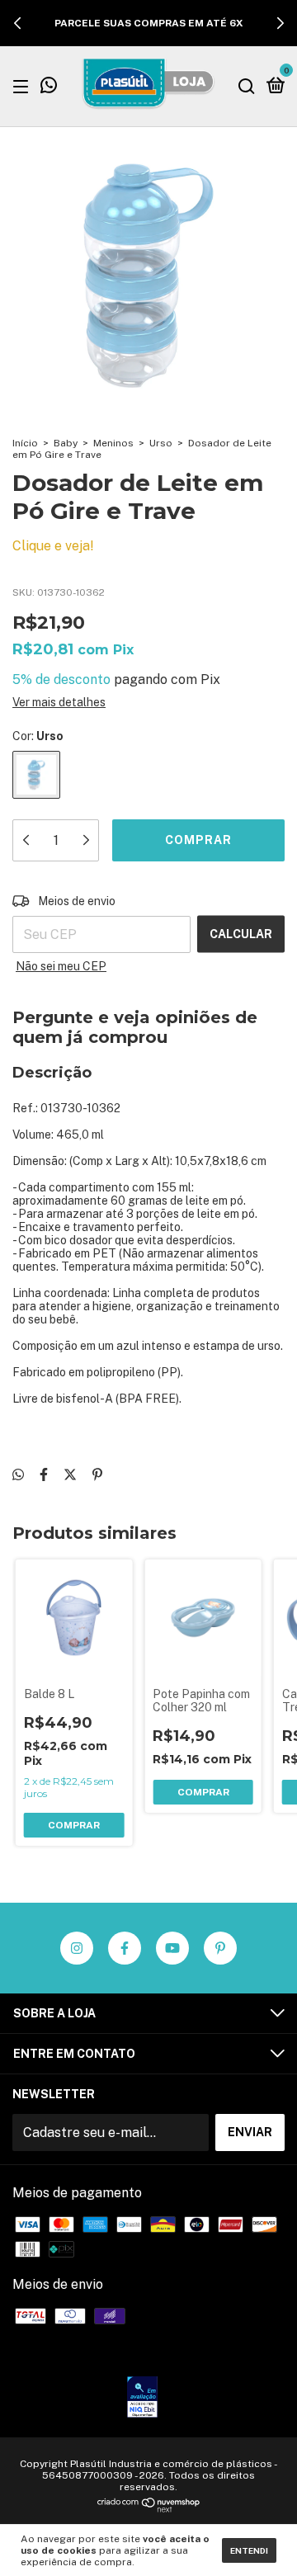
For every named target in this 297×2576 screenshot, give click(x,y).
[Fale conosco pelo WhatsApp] (49, 87)
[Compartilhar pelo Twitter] (70, 1475)
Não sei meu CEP (61, 966)
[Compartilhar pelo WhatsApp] (18, 1475)
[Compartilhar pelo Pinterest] (97, 1475)
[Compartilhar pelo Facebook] (44, 1475)
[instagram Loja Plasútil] (77, 1948)
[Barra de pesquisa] (247, 86)
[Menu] (24, 86)
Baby (66, 443)
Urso (161, 443)
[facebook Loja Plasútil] (125, 1948)
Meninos (113, 443)
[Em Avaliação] (142, 2399)
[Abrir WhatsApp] (256, 2534)
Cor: (38, 736)
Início (25, 443)
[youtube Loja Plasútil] (172, 1948)
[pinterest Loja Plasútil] (220, 1948)
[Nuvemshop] (149, 2508)
